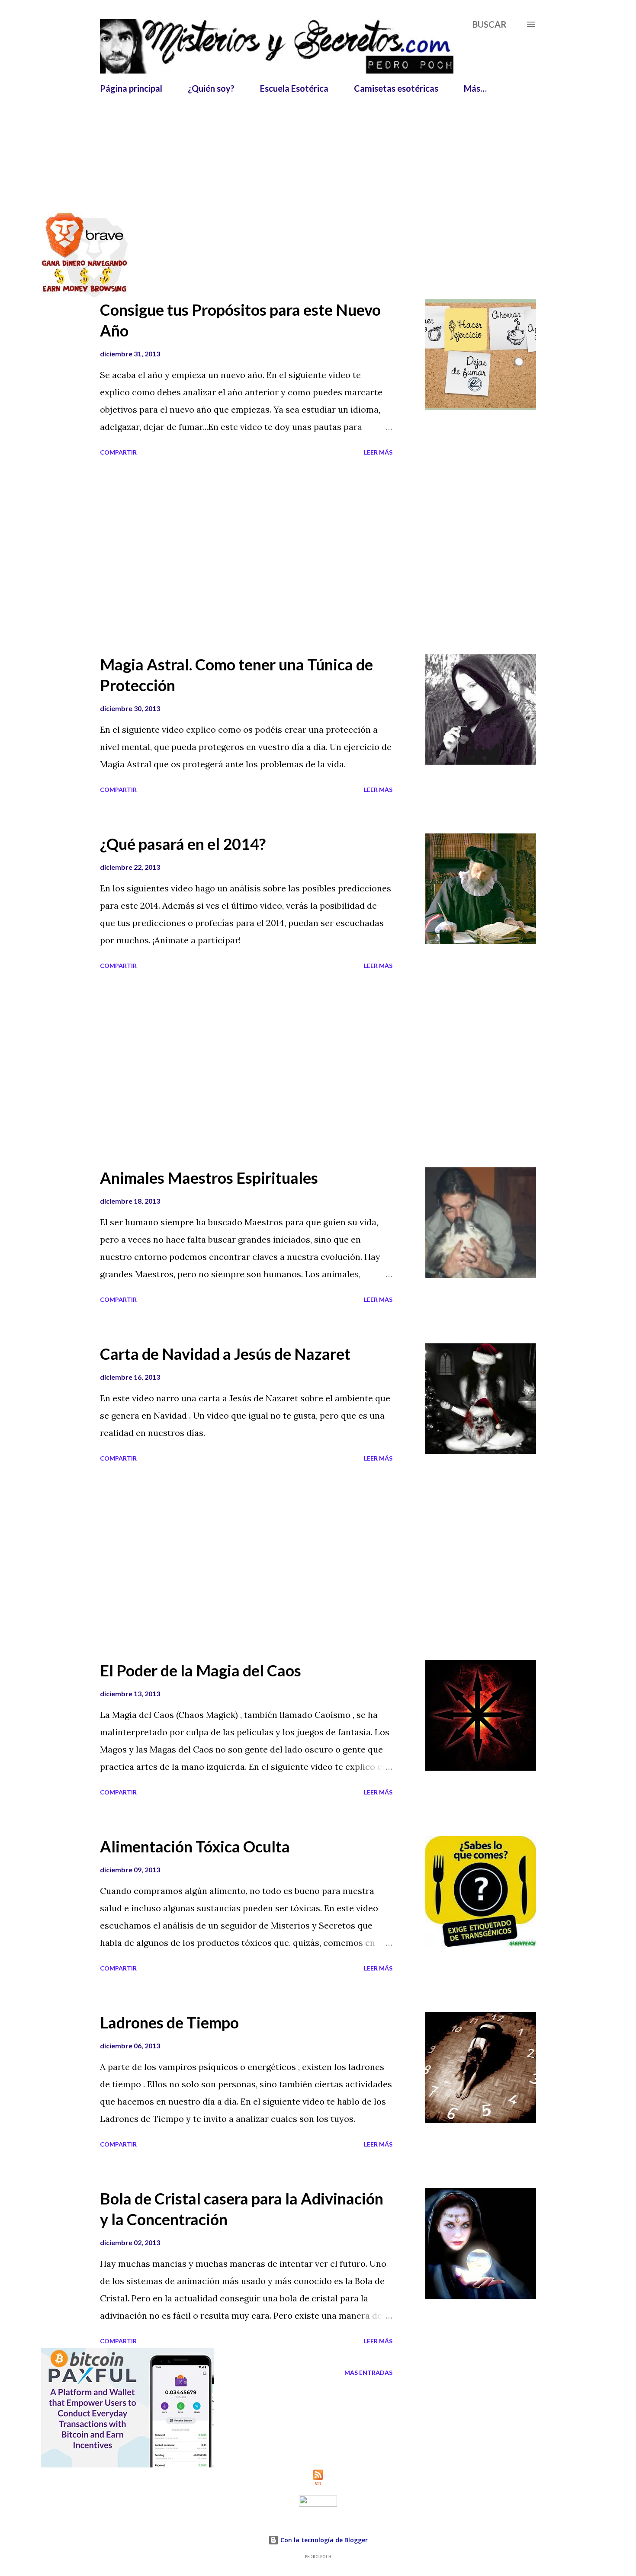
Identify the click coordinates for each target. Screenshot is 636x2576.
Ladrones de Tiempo (169, 2022)
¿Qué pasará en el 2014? (183, 844)
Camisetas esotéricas (396, 88)
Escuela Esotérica (294, 88)
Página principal (131, 88)
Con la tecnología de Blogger (323, 2540)
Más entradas (368, 2373)
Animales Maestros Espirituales (209, 1178)
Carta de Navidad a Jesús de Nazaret (225, 1354)
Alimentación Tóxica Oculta (195, 1846)
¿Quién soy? (211, 88)
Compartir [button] (118, 452)
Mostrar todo (503, 181)
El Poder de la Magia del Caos (201, 1670)
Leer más (378, 452)
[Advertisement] (310, 120)
